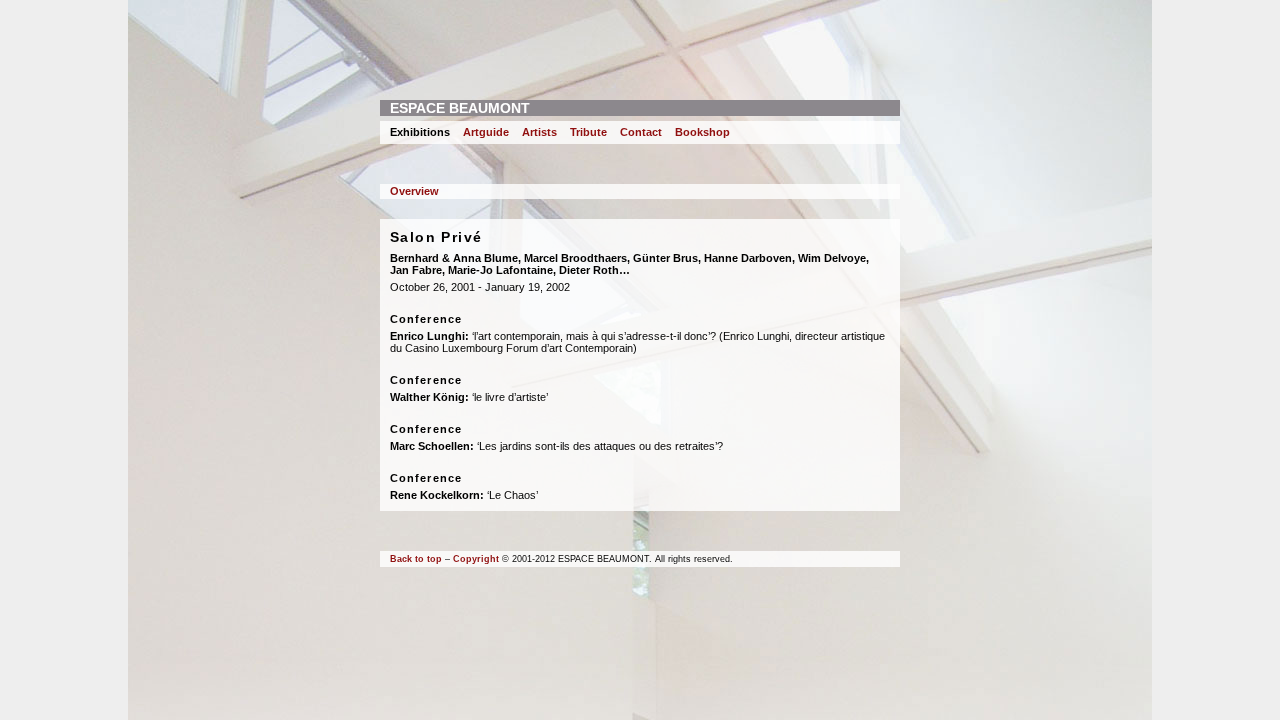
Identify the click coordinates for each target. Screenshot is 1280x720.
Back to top (416, 559)
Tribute (588, 132)
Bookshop (702, 132)
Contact (641, 132)
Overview (414, 191)
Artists (539, 132)
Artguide (486, 132)
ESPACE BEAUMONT (460, 108)
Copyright (476, 559)
